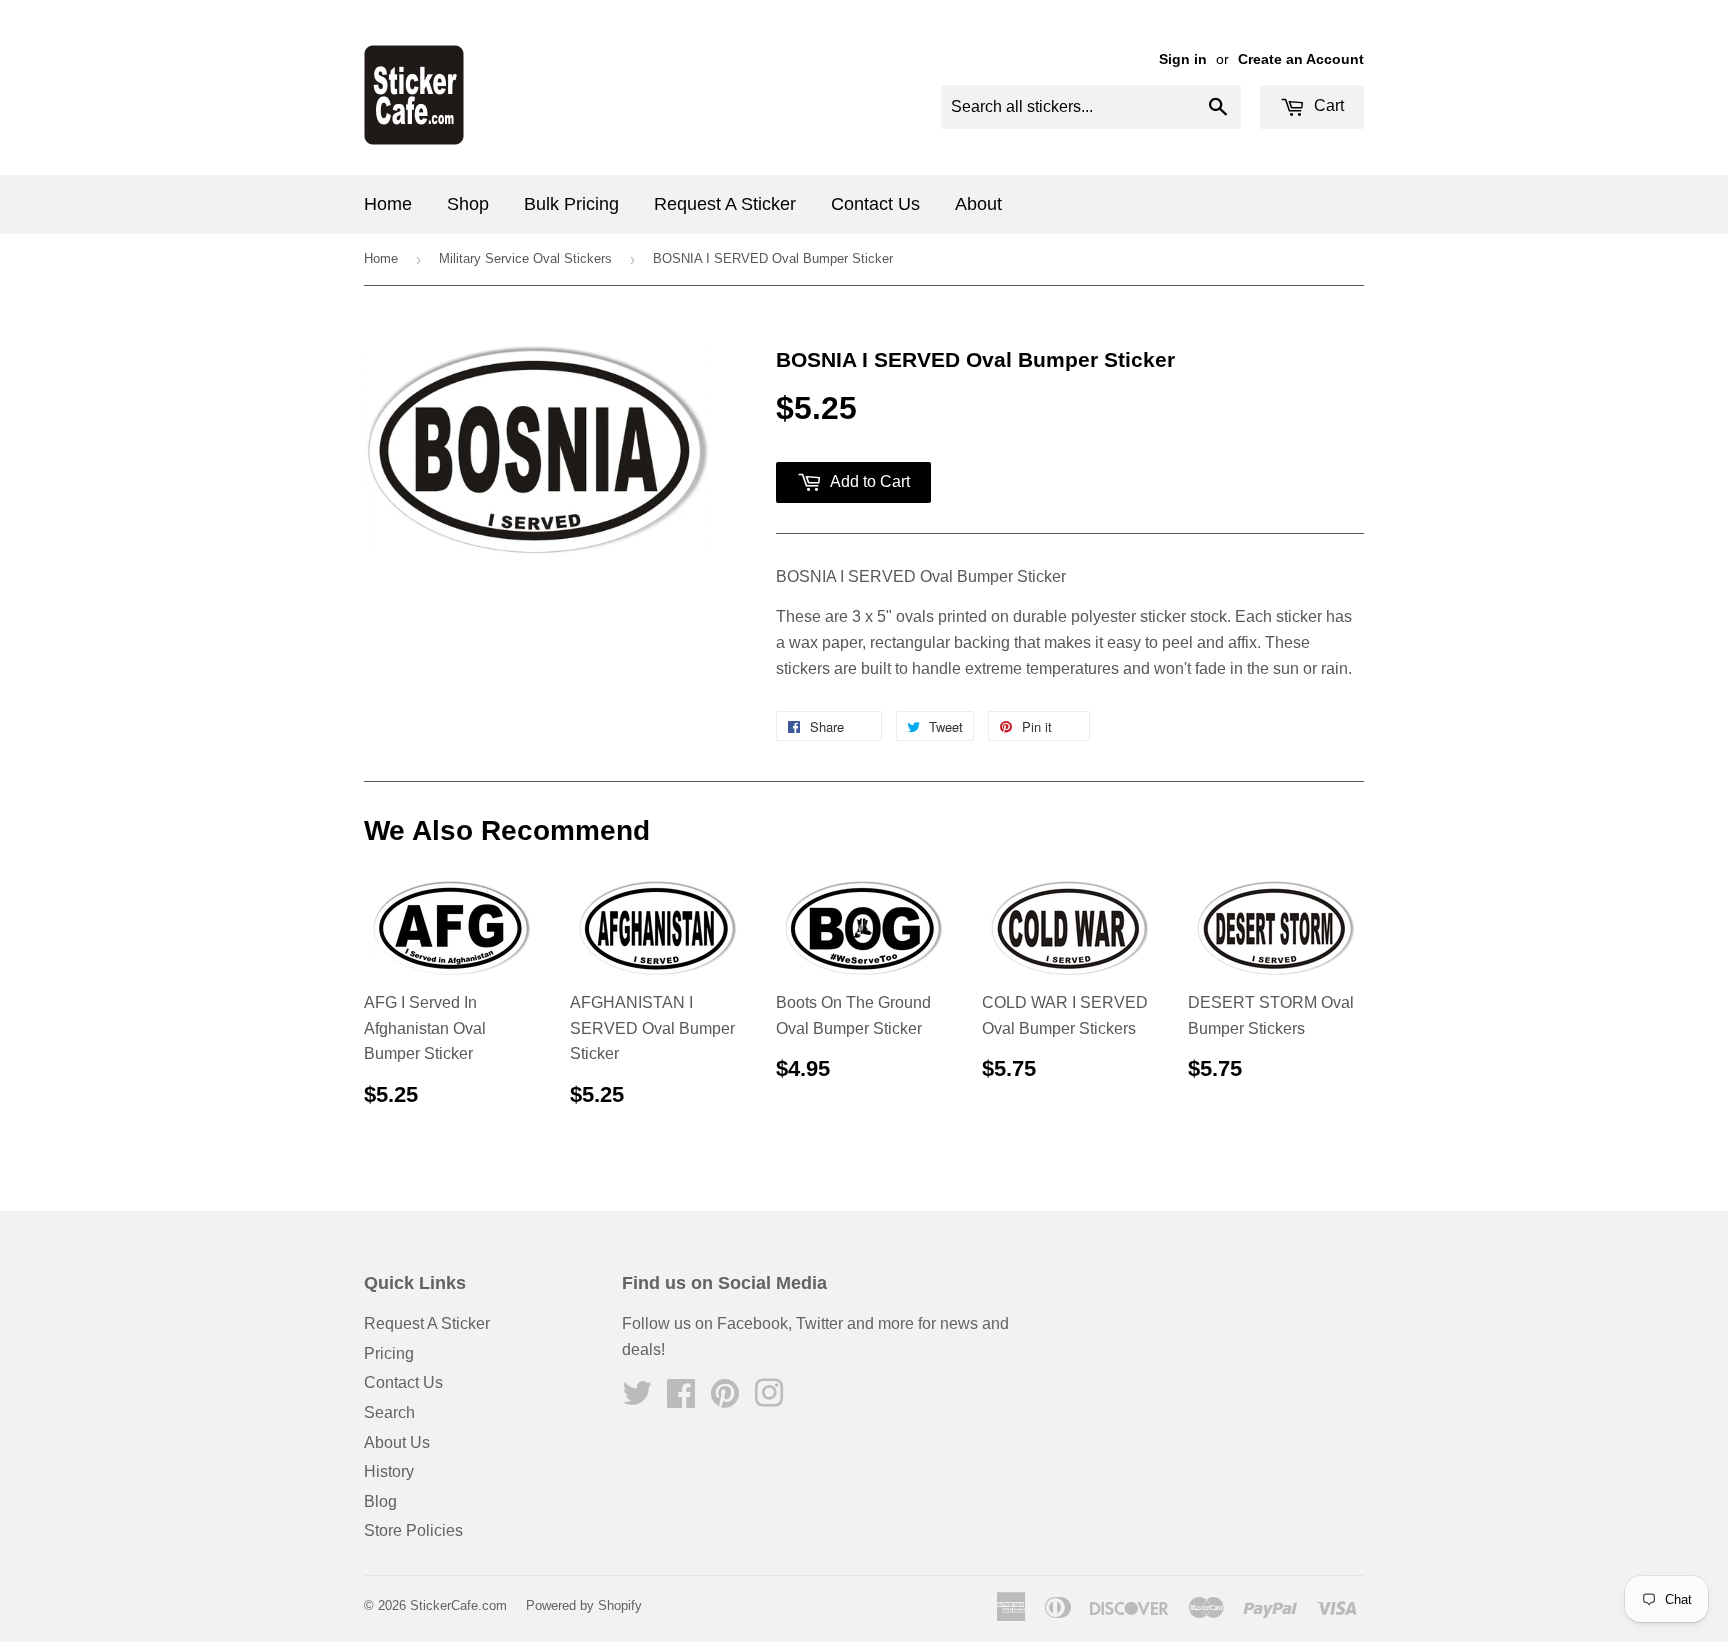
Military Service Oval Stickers (525, 258)
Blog (380, 1501)
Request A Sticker (725, 204)
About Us (397, 1442)
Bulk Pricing (571, 204)
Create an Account (1301, 59)
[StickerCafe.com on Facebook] (681, 1399)
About (978, 204)
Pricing (389, 1353)
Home (388, 204)
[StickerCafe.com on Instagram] (769, 1399)
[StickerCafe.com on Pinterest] (725, 1399)
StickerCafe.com (458, 1605)
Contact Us (875, 204)
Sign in (1183, 59)
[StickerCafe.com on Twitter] (637, 1399)
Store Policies (413, 1530)
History (389, 1471)
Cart (1327, 105)
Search (389, 1412)
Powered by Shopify (584, 1605)
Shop (468, 204)
